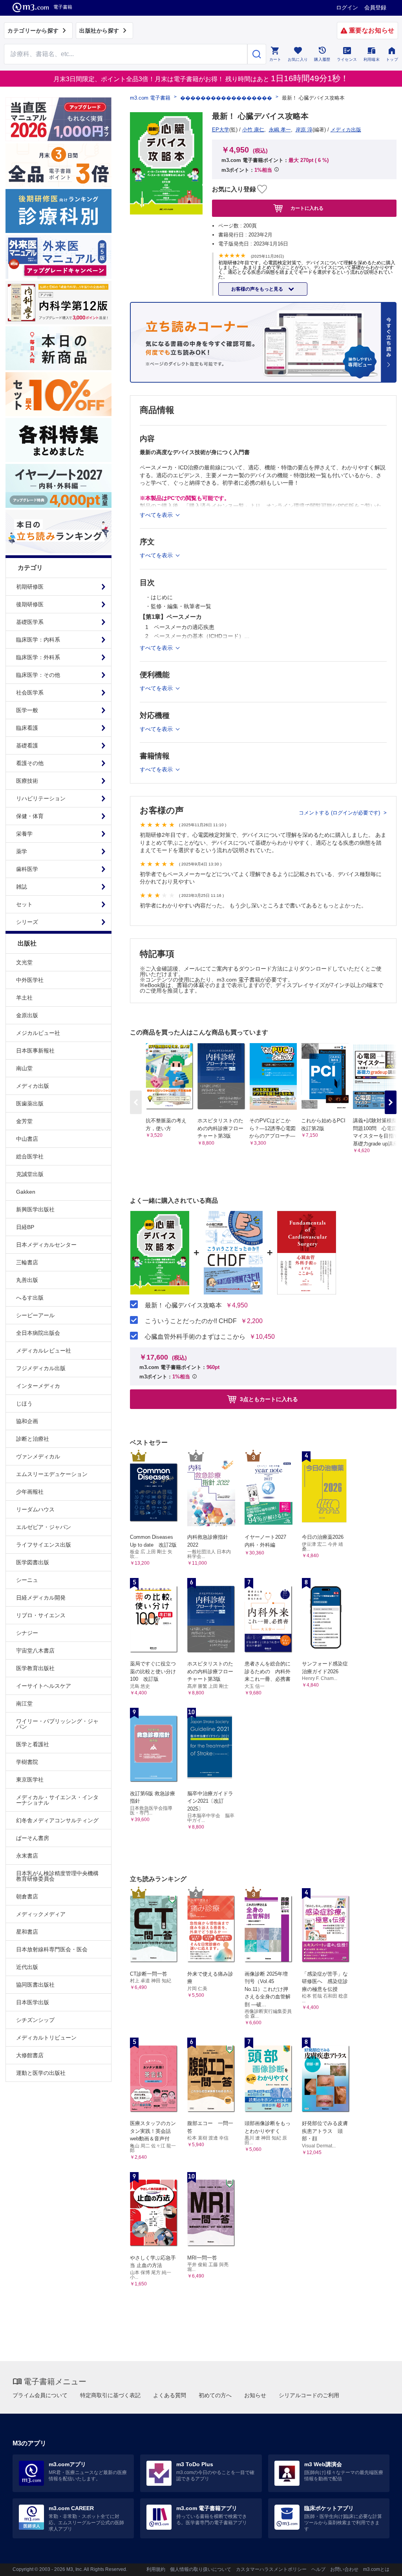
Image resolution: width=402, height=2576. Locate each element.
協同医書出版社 (35, 1985)
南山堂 (24, 1068)
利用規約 (156, 2569)
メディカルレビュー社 (44, 1351)
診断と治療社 (33, 1439)
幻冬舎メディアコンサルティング (57, 1820)
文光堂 (24, 962)
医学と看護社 (33, 1744)
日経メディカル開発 (41, 1598)
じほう (24, 1403)
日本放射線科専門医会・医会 (52, 1949)
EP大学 (221, 130)
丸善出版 (27, 1280)
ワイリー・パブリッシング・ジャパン (57, 1724)
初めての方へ (215, 2395)
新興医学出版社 (35, 1209)
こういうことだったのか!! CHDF (191, 1321)
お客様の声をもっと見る (258, 289)
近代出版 (27, 1967)
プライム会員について (40, 2395)
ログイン (347, 7)
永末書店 (27, 1856)
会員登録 (375, 7)
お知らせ (255, 2395)
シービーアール (35, 1315)
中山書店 (27, 1139)
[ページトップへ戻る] (380, 2563)
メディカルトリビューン (46, 2038)
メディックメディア (41, 1914)
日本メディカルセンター (46, 1245)
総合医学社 (30, 1156)
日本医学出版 (33, 2002)
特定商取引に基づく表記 (110, 2395)
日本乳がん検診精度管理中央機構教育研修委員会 (57, 1876)
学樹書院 (27, 1762)
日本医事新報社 (35, 1051)
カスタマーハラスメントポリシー (271, 2569)
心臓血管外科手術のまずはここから (195, 1337)
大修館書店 (30, 2055)
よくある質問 (170, 2395)
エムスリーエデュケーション (52, 1474)
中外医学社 (30, 980)
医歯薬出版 (30, 1103)
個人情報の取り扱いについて (201, 2569)
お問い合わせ (344, 2569)
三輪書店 (27, 1262)
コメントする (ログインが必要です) (340, 813)
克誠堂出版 (30, 1174)
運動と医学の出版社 (41, 2073)
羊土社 (24, 998)
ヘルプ (318, 2569)
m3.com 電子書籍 (150, 98)
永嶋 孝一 (280, 130)
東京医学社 (30, 1780)
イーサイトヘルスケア (44, 1686)
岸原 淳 (304, 130)
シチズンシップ (35, 2020)
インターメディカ (38, 1386)
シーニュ (27, 1580)
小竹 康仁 (253, 130)
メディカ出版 (33, 1086)
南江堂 (24, 1703)
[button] (391, 1102)
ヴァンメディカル (38, 1456)
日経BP (25, 1227)
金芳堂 (24, 1121)
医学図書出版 (33, 1562)
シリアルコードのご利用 (309, 2395)
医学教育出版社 (35, 1668)
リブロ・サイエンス (41, 1615)
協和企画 (27, 1421)
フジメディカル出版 (41, 1368)
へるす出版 (30, 1298)
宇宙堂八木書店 (35, 1651)
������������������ (226, 98)
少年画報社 (30, 1492)
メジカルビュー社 (38, 1033)
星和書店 (27, 1932)
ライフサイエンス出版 (44, 1545)
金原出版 (27, 1015)
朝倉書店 (27, 1896)
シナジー (27, 1633)
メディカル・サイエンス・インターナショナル (57, 1800)
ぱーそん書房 (33, 1838)
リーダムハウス (35, 1509)
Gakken (26, 1192)
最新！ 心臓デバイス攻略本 (183, 1305)
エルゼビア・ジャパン (44, 1527)
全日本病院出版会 (38, 1333)
